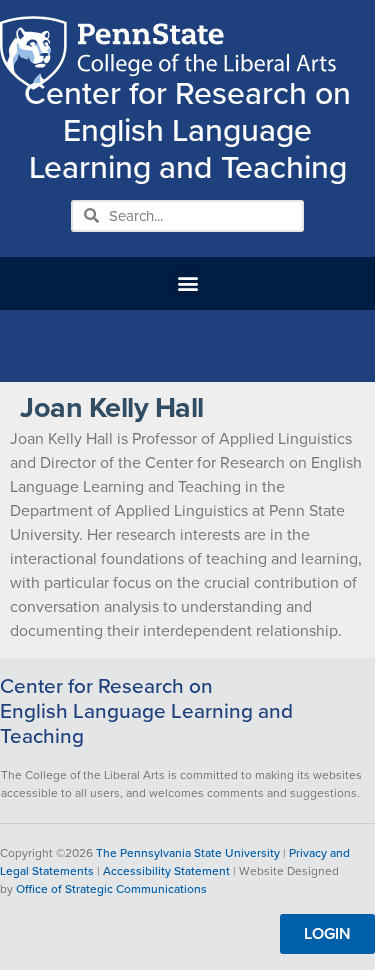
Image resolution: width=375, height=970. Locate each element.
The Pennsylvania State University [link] (188, 853)
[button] (187, 283)
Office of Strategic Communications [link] (111, 889)
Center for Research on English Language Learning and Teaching (187, 130)
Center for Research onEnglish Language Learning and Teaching (146, 711)
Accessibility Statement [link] (166, 871)
